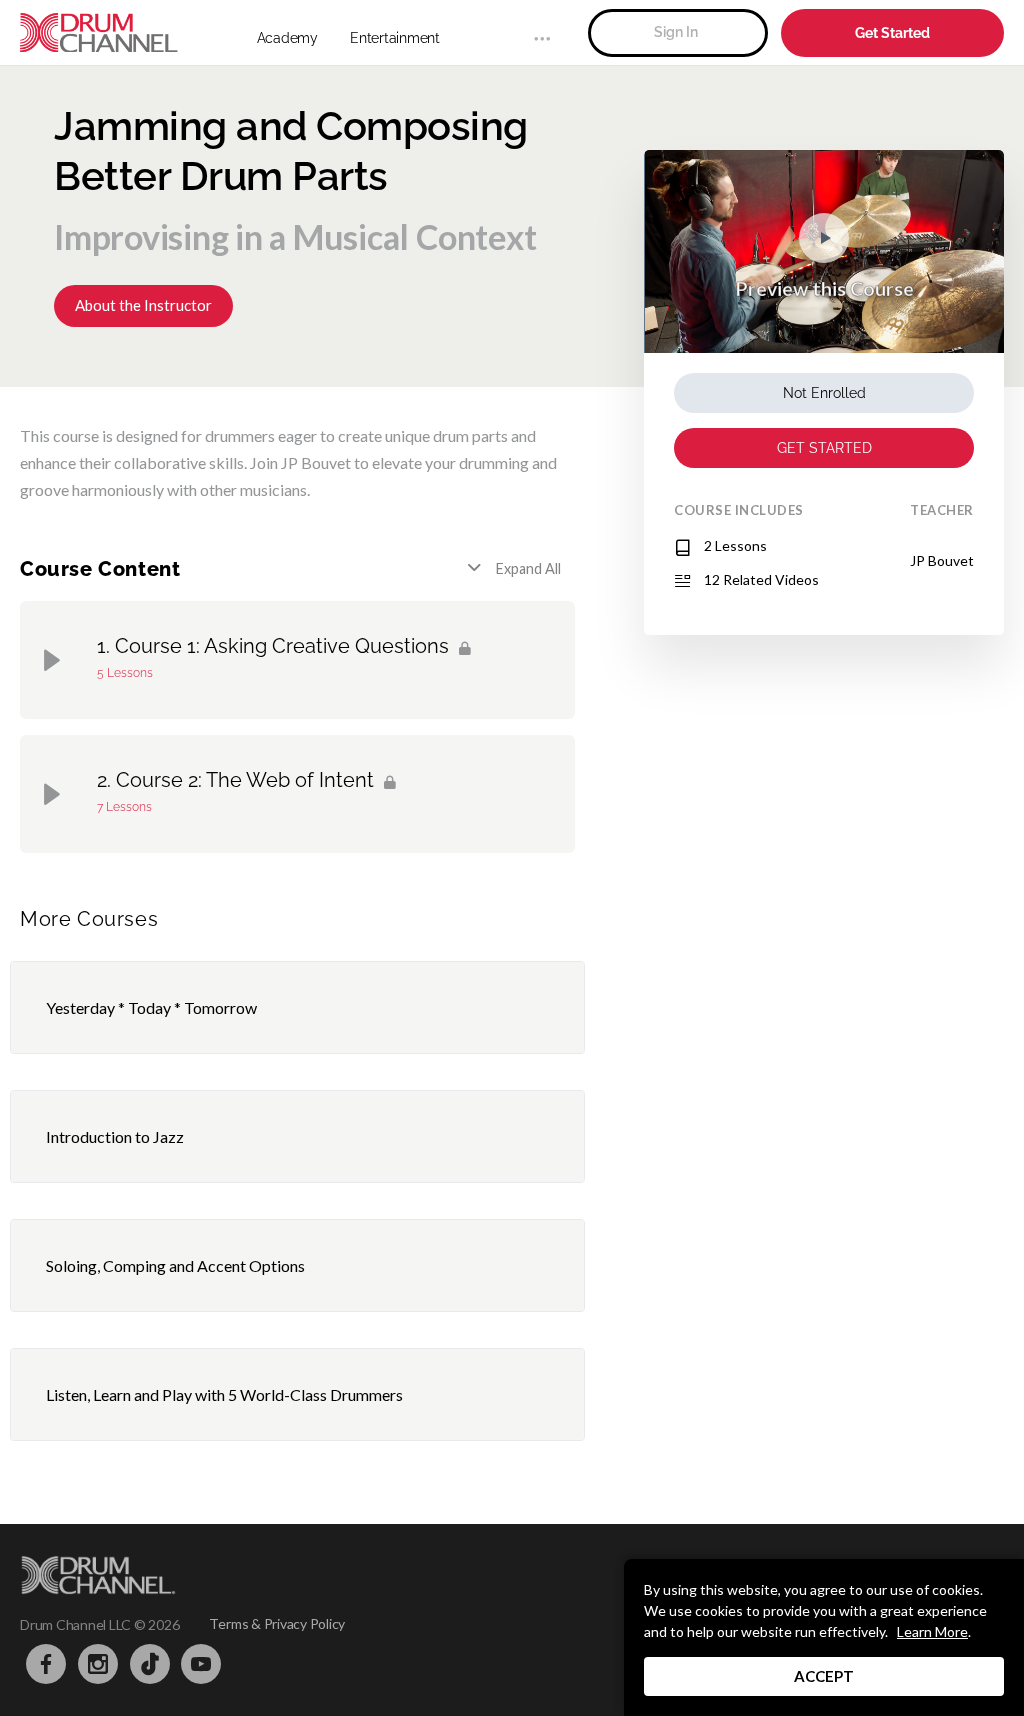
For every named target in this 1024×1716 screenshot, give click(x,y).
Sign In (676, 32)
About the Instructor (143, 305)
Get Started (892, 33)
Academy (287, 38)
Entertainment (395, 38)
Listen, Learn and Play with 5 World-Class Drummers (224, 1394)
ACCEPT (824, 1676)
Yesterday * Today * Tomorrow (151, 1007)
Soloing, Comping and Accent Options (175, 1265)
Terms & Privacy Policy (277, 1623)
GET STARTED (824, 448)
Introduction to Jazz (115, 1136)
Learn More (932, 1631)
